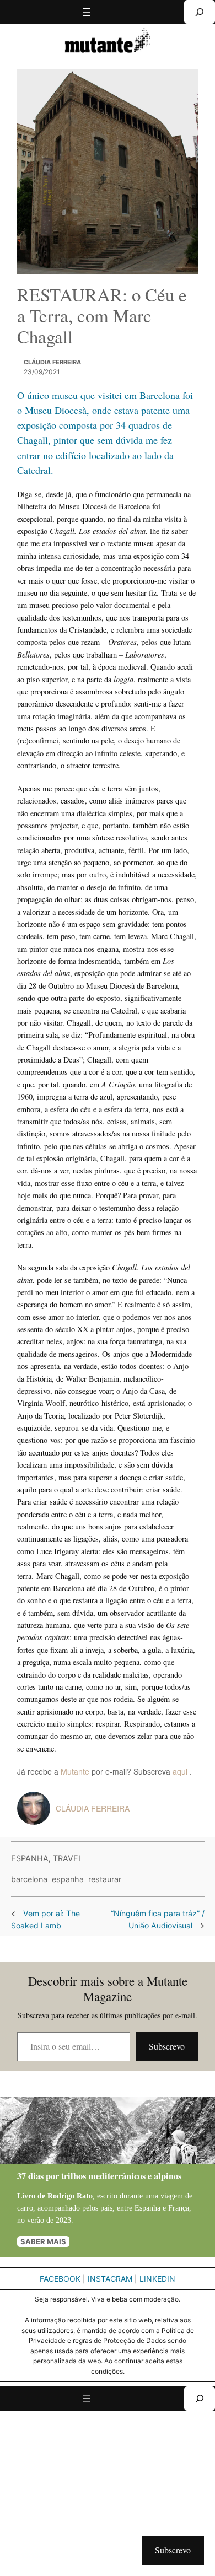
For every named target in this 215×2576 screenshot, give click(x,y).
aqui (181, 1771)
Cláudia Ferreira (52, 362)
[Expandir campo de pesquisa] (200, 12)
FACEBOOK (60, 2279)
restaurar (105, 1879)
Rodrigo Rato (70, 2196)
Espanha (68, 1879)
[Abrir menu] (87, 12)
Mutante (75, 1771)
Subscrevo (167, 2046)
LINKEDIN (157, 2279)
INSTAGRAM (110, 2279)
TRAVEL (68, 1858)
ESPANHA (30, 1858)
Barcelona (29, 1879)
